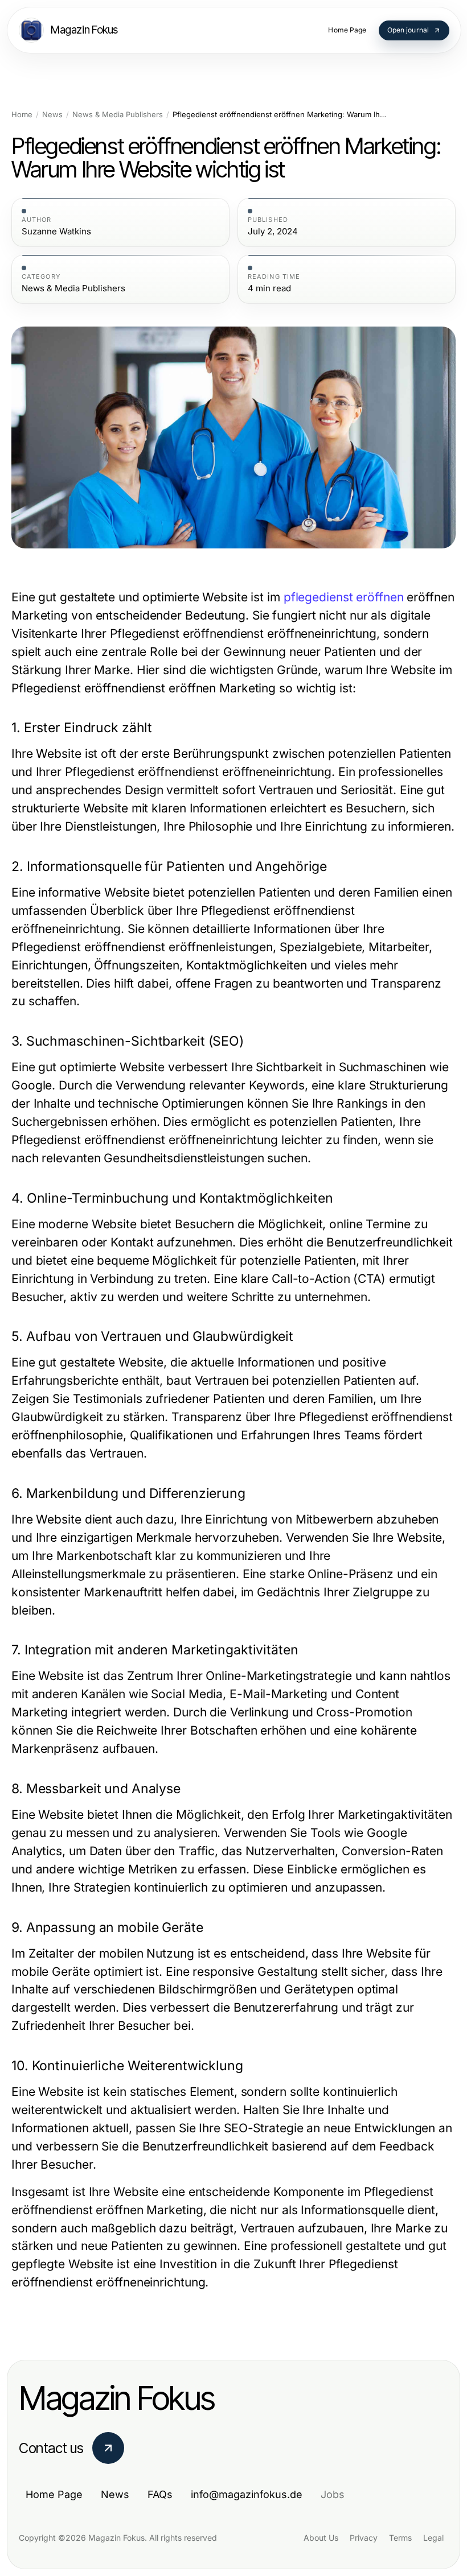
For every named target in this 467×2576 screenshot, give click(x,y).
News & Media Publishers (118, 115)
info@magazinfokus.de (247, 2494)
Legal (433, 2538)
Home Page (54, 2494)
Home (22, 115)
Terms (400, 2538)
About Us (321, 2538)
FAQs (160, 2494)
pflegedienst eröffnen (344, 597)
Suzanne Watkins (56, 232)
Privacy (364, 2538)
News (52, 115)
